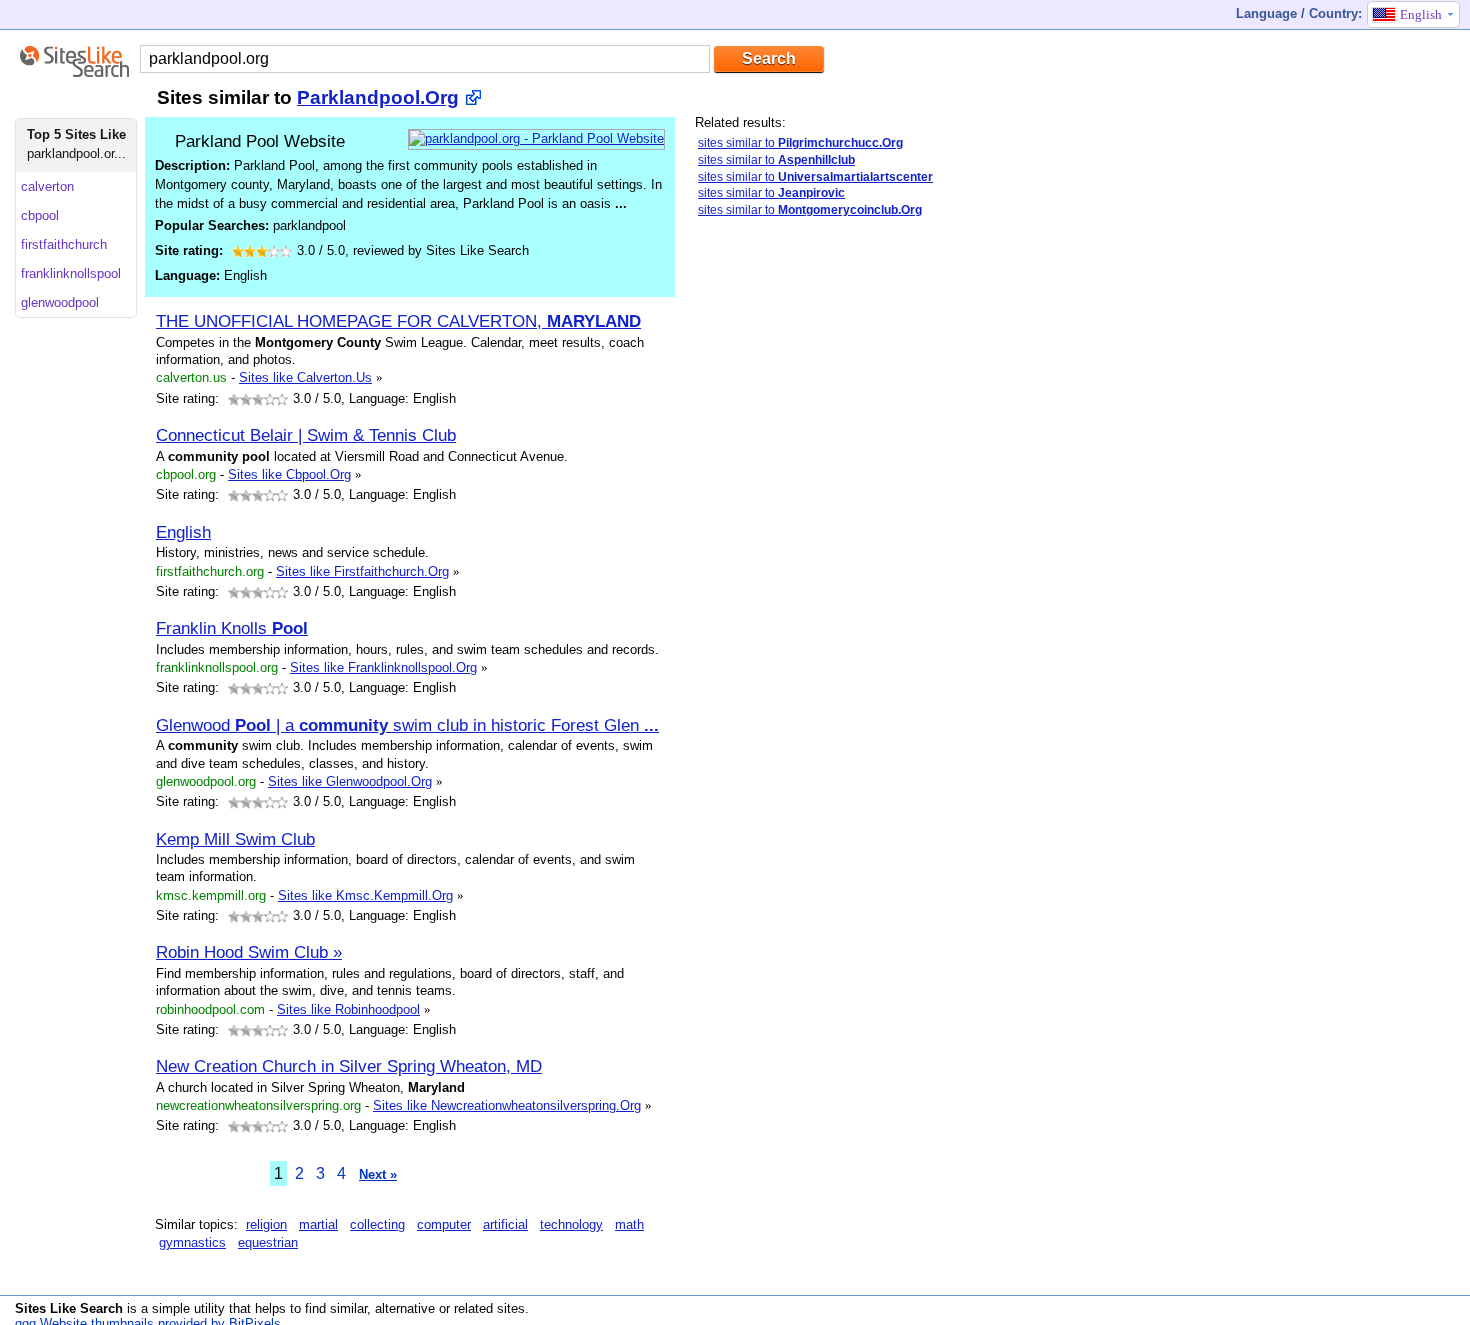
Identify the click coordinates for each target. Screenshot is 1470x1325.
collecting (377, 1224)
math (629, 1224)
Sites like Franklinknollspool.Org (383, 667)
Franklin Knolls (232, 628)
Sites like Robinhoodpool (348, 1009)
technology (571, 1224)
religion (266, 1224)
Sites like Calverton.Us (305, 377)
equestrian (268, 1242)
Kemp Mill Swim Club (235, 839)
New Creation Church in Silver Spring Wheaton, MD (349, 1066)
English (183, 532)
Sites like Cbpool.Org (289, 474)
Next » (378, 1174)
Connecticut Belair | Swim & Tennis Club (306, 435)
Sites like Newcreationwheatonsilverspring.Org (507, 1105)
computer (444, 1224)
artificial (505, 1224)
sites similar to (800, 143)
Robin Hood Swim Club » (249, 952)
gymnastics (192, 1242)
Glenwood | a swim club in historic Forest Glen (407, 725)
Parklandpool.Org (378, 97)
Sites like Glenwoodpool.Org (350, 781)
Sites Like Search (69, 1308)
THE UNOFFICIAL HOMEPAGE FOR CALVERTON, (398, 321)
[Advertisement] (845, 549)
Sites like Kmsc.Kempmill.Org (365, 895)
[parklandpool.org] (536, 138)
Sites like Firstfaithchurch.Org (362, 571)
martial (318, 1224)
